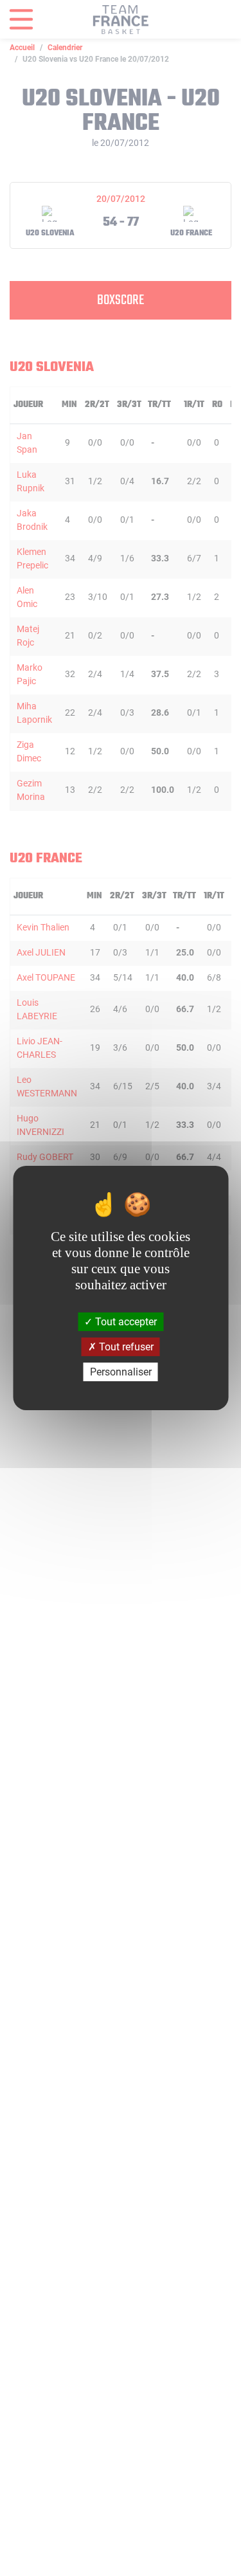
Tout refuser (125, 1347)
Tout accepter (125, 1321)
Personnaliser (121, 1372)
